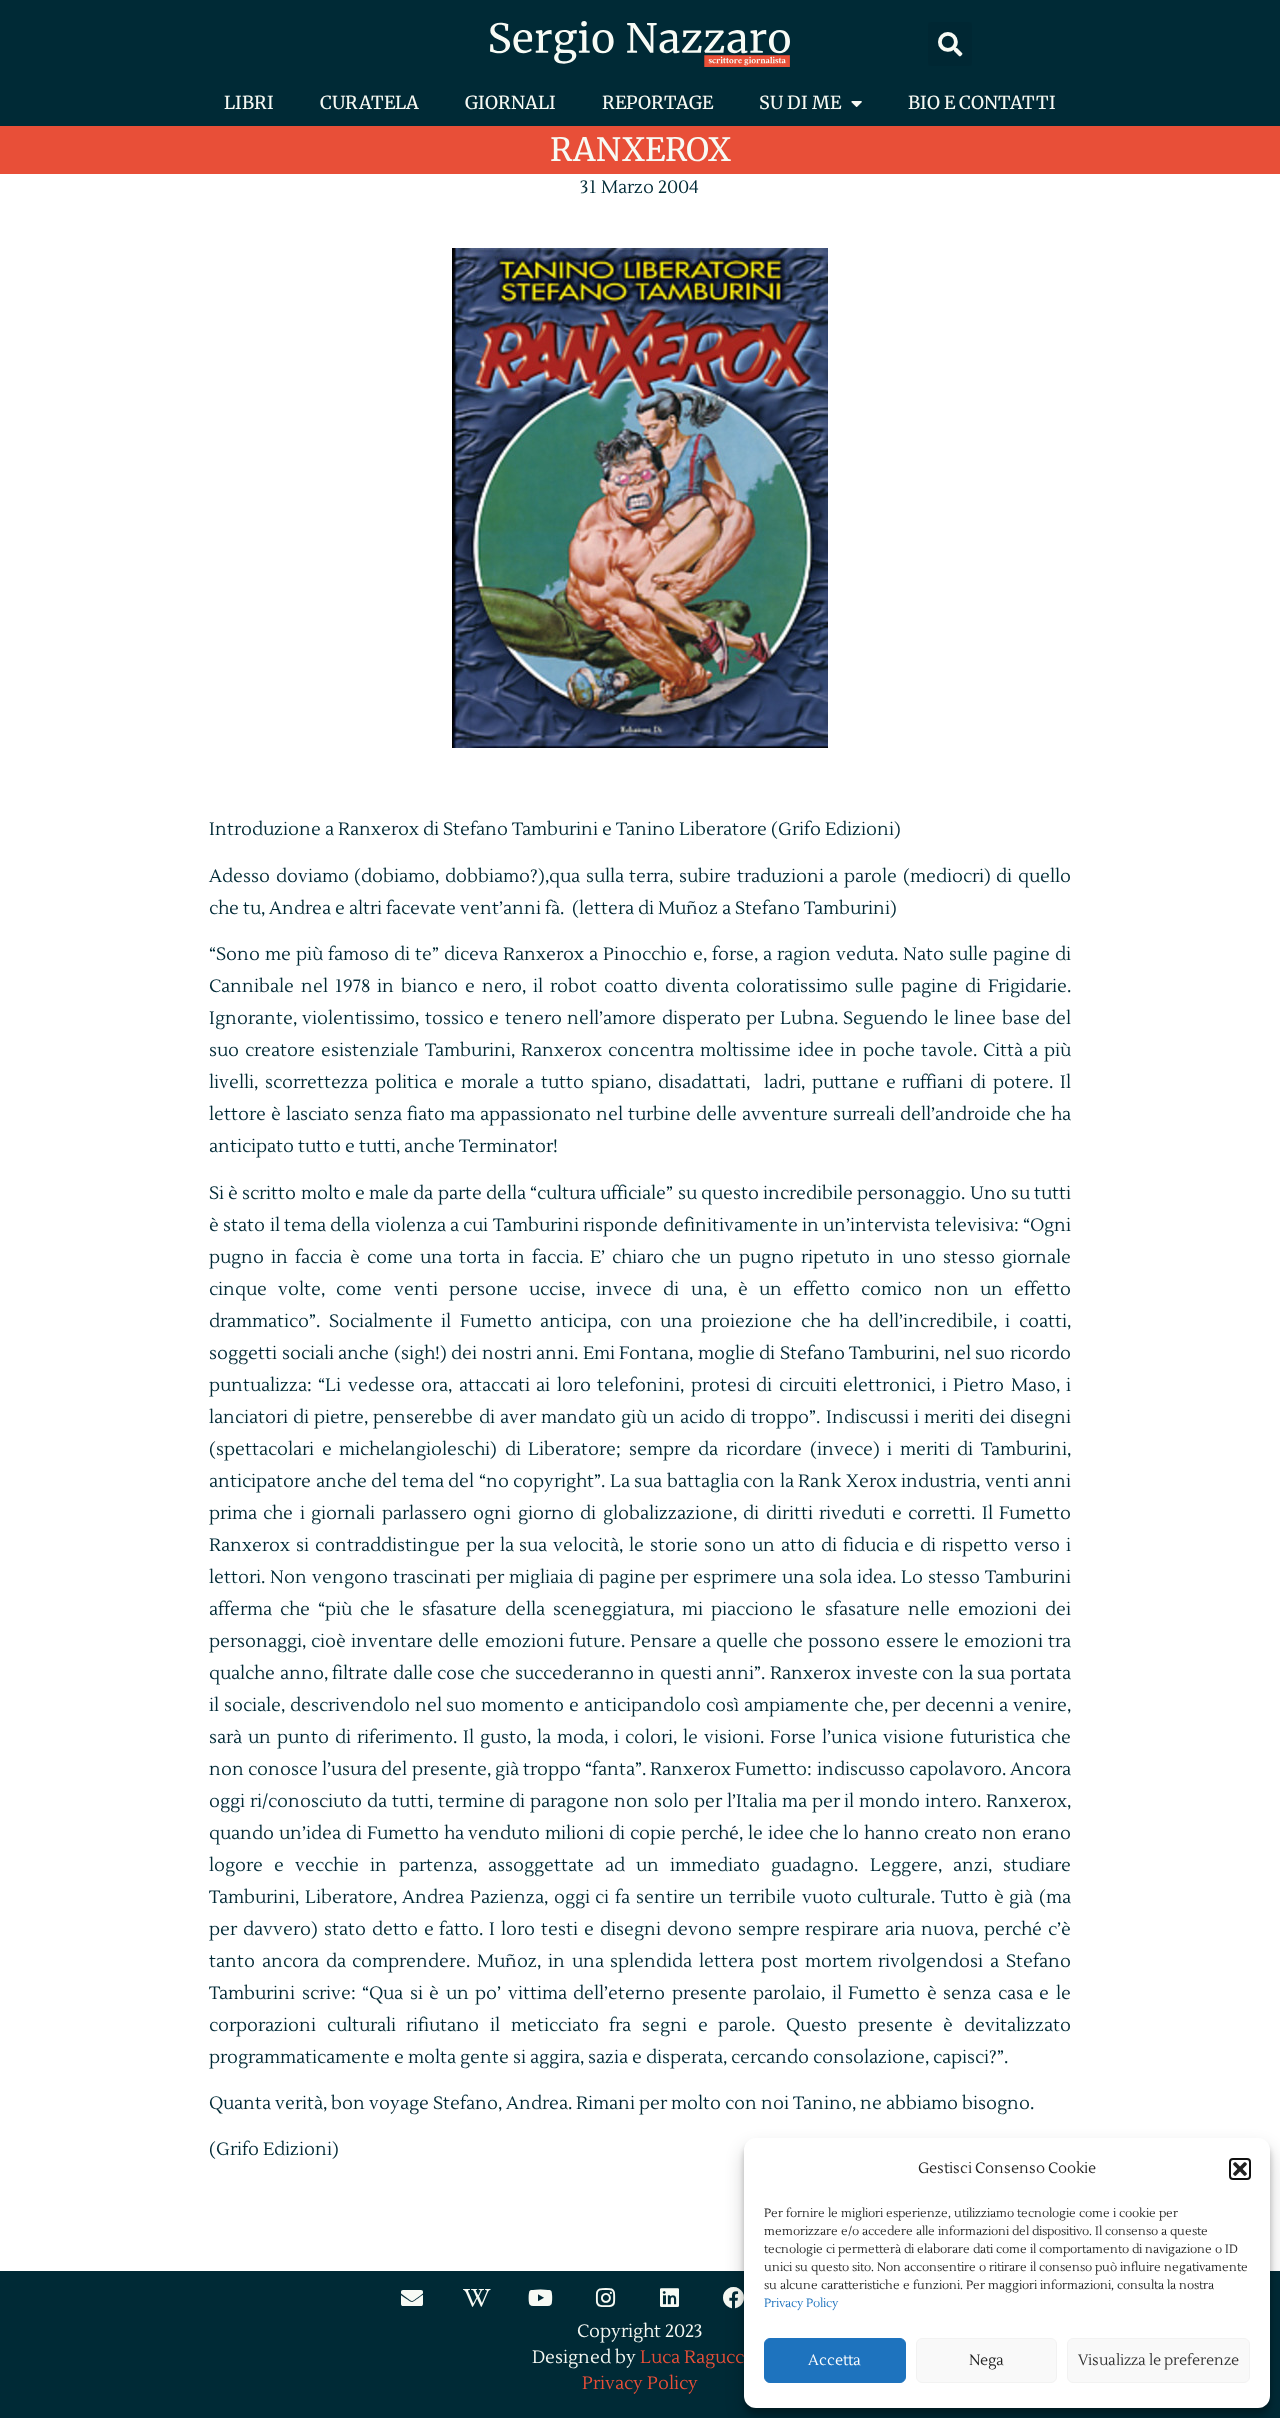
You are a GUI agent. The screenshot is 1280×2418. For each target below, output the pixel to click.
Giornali (510, 102)
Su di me (800, 102)
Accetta (834, 2360)
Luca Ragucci (694, 2357)
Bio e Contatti (982, 102)
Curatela (369, 102)
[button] (1240, 2169)
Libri (249, 102)
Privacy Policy (801, 2303)
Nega (986, 2360)
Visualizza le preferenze (1158, 2360)
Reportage (657, 102)
